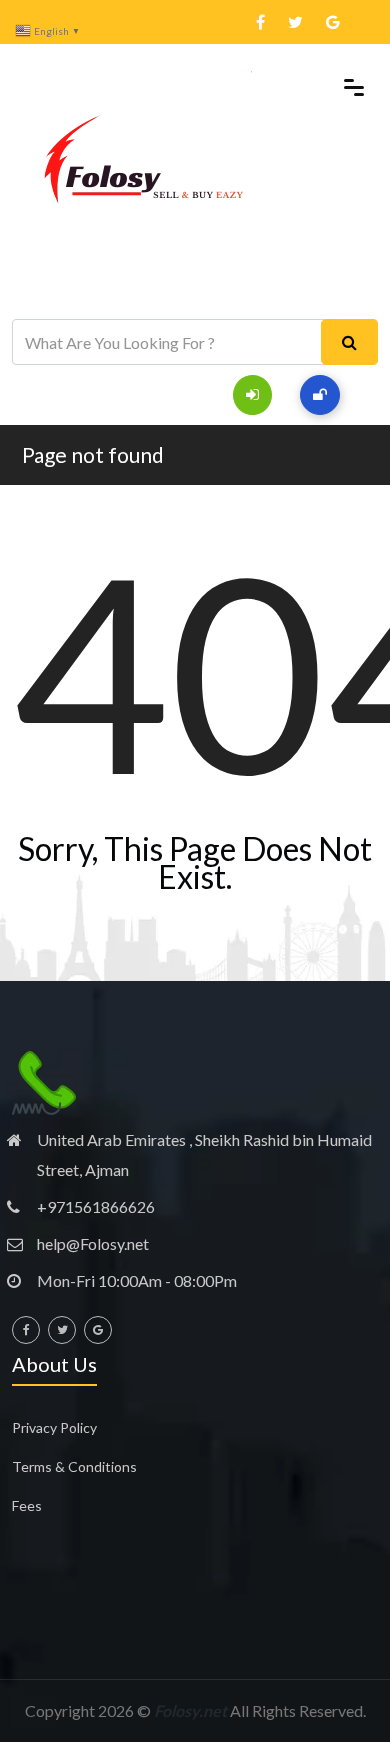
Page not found (93, 454)
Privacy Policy (54, 1427)
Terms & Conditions (74, 1466)
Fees (27, 1505)
